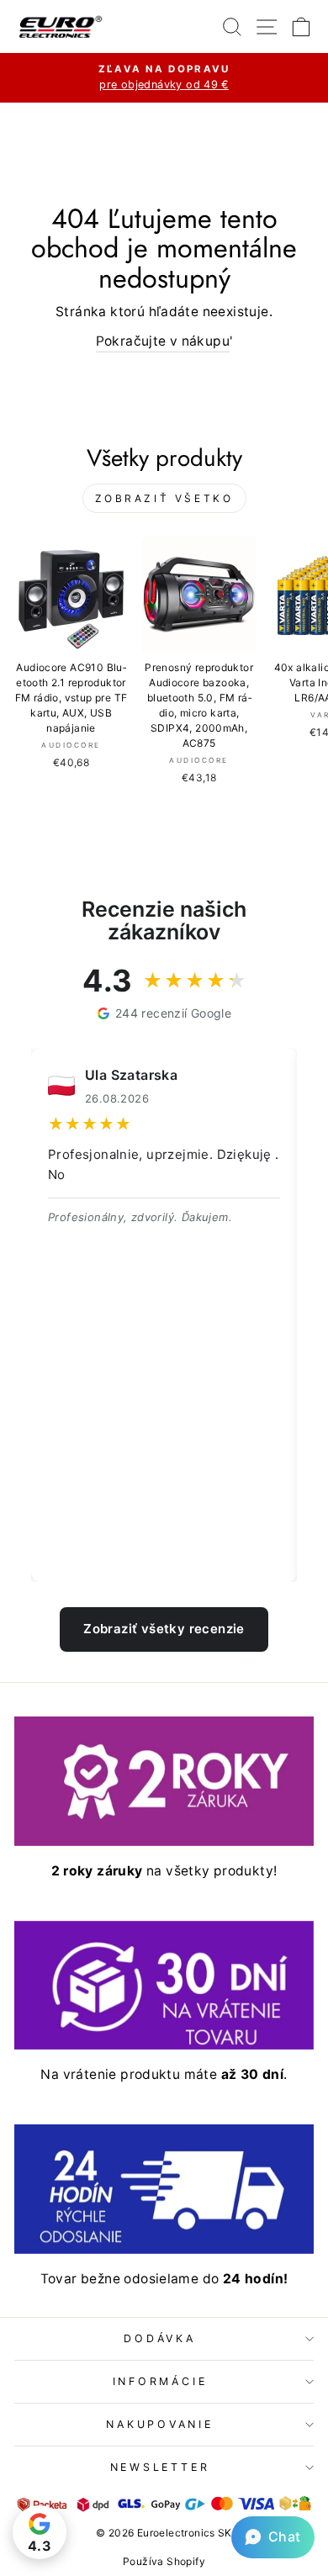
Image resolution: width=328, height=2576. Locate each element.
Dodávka (159, 2338)
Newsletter (160, 2467)
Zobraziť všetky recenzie (164, 1629)
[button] (273, 2537)
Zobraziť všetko (164, 498)
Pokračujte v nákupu (163, 341)
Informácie (160, 2381)
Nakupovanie (159, 2424)
